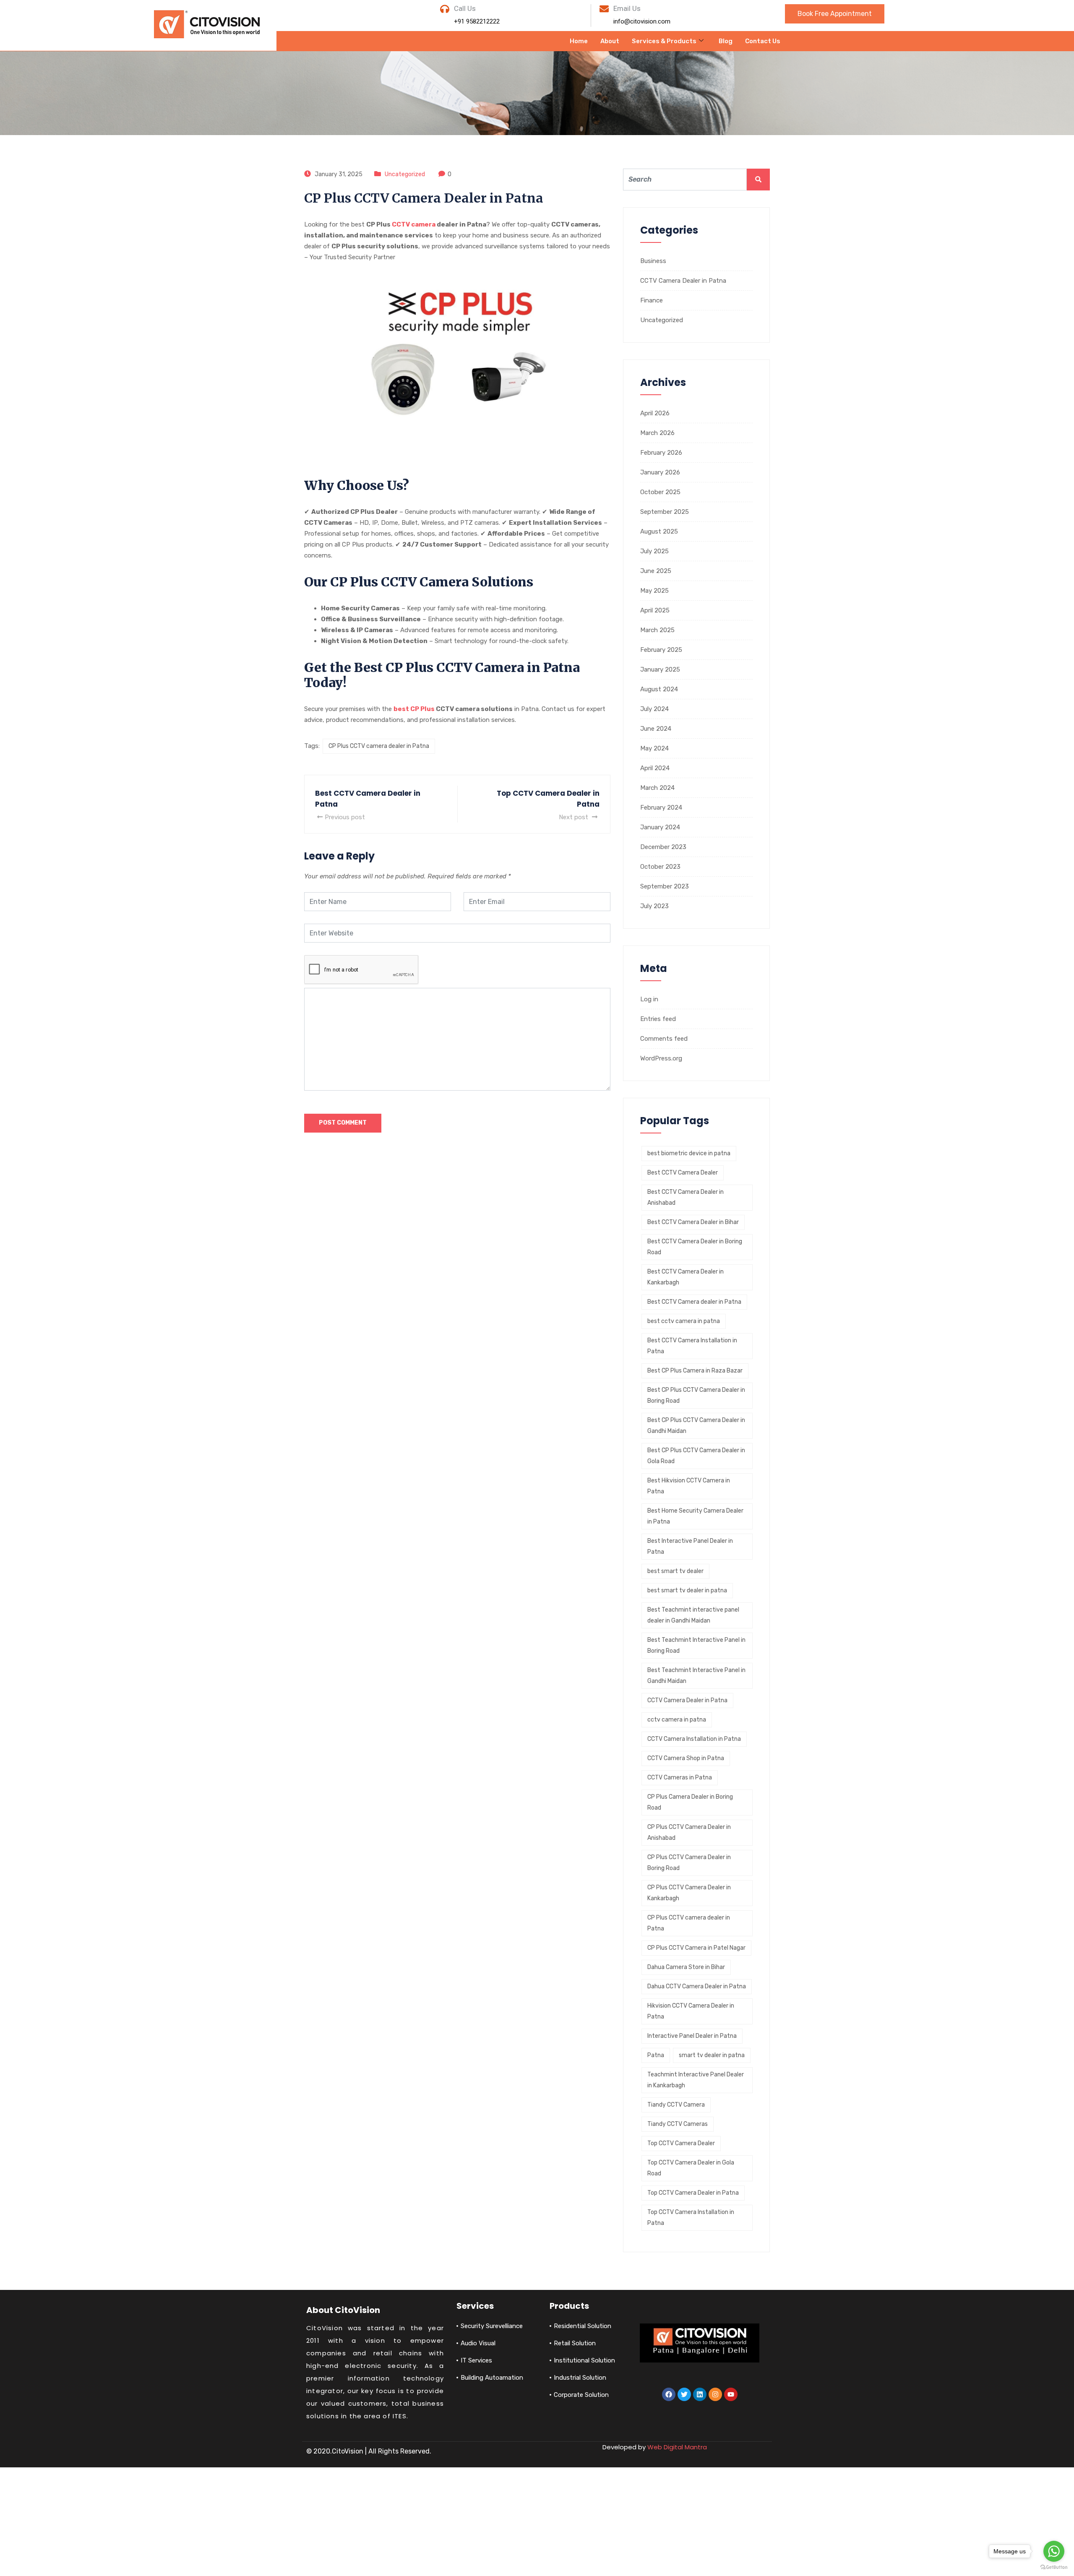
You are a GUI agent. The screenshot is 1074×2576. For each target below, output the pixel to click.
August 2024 (659, 689)
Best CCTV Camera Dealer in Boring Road (695, 1247)
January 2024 (660, 827)
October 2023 (660, 867)
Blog (726, 41)
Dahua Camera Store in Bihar (686, 1967)
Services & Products (664, 41)
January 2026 (660, 472)
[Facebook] (669, 2394)
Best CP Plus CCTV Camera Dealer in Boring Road (696, 1395)
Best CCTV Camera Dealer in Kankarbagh (686, 1277)
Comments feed (664, 1039)
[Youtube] (731, 2394)
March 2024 (657, 788)
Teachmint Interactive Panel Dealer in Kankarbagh (696, 2080)
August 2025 (659, 531)
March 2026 (657, 433)
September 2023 (665, 886)
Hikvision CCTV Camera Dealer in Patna (691, 2011)
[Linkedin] (700, 2394)
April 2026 (655, 413)
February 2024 (661, 807)
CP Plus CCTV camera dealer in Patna (379, 746)
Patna (656, 2055)
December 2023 (663, 847)
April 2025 (655, 610)
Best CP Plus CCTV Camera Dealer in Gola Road (696, 1456)
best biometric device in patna (689, 1153)
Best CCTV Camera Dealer (683, 1173)
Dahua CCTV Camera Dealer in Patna (697, 1986)
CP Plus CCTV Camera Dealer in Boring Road (689, 1863)
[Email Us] (604, 9)
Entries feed (658, 1019)
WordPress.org (661, 1058)
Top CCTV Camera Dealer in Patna (693, 2193)
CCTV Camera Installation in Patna (694, 1739)
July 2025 (654, 551)
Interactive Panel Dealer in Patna (692, 2036)
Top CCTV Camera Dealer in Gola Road (691, 2168)
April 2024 (655, 768)
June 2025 (656, 571)
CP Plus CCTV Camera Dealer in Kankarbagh (689, 1893)
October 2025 (660, 492)
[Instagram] (715, 2394)
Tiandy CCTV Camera (676, 2105)
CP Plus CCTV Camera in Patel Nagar (696, 1948)
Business (653, 261)
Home (579, 41)
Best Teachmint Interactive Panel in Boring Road (696, 1645)
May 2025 (654, 591)
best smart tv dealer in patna (687, 1590)
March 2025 (657, 630)
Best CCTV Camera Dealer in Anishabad (686, 1197)
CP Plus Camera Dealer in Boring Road (690, 1802)
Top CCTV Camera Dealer (681, 2143)
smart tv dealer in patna (712, 2055)
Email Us (627, 8)
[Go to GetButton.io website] (1054, 2567)
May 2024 (654, 748)
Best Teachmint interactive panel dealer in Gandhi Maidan (693, 1615)
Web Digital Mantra (677, 2447)
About (610, 41)
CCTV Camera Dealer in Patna (683, 281)
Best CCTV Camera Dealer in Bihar (693, 1222)
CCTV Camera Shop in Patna (686, 1758)
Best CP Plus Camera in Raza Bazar (695, 1371)
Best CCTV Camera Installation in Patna (692, 1346)
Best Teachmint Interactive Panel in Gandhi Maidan (696, 1676)
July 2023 (654, 906)
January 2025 (660, 669)
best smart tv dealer (675, 1571)
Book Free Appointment (835, 14)
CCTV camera (414, 224)
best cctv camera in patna (684, 1321)
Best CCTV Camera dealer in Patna (694, 1302)
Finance (652, 300)
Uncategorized (405, 174)
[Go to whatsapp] (1054, 2551)
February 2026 (661, 453)
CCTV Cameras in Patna (680, 1778)
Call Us (465, 8)
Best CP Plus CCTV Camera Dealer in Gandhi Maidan (696, 1426)
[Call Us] (445, 9)
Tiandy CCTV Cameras (678, 2124)
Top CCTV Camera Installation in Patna (691, 2218)
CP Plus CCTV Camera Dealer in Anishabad (689, 1832)
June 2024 (656, 729)
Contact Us (763, 41)
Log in (649, 999)
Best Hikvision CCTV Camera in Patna (689, 1486)
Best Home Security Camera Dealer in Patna (695, 1516)
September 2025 (665, 512)
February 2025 (661, 650)
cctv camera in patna (677, 1720)
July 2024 (654, 709)
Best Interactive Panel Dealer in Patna (690, 1546)
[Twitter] (684, 2394)
